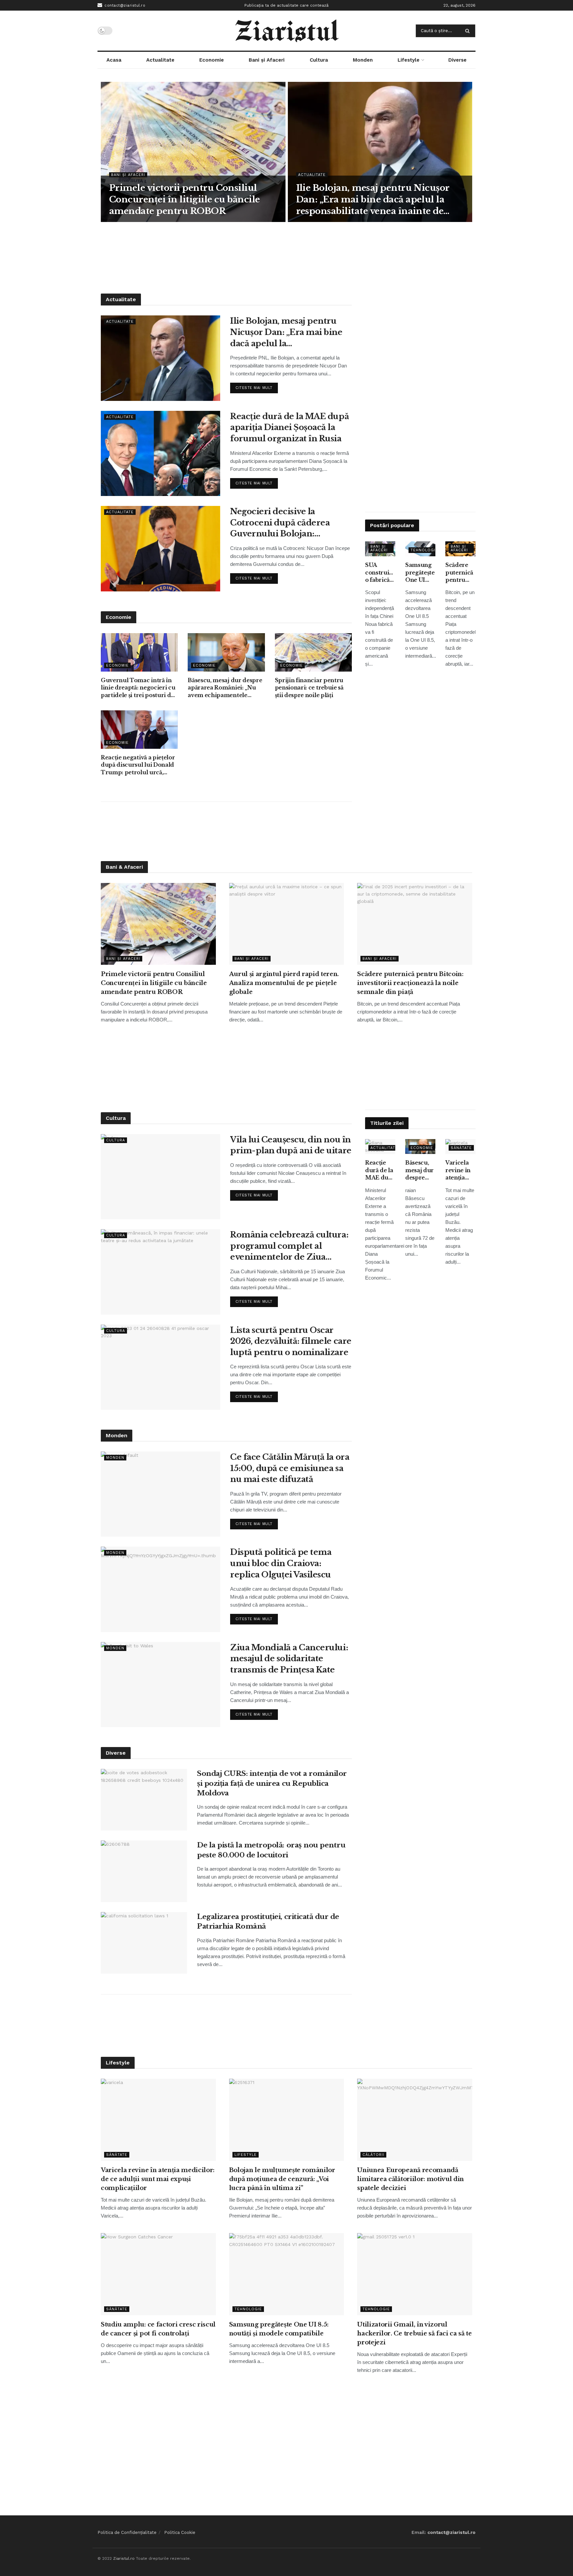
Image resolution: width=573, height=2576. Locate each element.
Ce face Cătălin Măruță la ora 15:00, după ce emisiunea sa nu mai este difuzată (290, 1468)
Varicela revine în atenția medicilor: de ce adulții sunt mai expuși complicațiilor (460, 1170)
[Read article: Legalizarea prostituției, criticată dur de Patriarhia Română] (144, 1943)
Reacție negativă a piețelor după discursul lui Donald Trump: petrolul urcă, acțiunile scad (138, 765)
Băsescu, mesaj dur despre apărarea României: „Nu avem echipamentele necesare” (225, 688)
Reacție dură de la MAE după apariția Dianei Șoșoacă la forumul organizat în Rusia (289, 427)
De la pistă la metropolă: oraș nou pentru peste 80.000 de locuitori (271, 1850)
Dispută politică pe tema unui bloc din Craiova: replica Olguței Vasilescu (281, 1563)
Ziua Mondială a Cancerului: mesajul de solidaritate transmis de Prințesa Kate (289, 1659)
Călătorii (373, 2155)
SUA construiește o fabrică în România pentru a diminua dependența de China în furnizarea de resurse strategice (380, 573)
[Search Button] (469, 31)
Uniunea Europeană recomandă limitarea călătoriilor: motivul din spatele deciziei (411, 2179)
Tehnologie (424, 550)
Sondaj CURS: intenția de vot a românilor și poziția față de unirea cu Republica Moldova (272, 1783)
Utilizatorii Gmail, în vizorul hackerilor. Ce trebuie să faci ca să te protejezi (414, 2333)
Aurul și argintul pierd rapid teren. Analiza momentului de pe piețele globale (284, 983)
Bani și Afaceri (267, 60)
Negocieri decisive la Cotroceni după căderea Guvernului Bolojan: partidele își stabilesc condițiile (280, 523)
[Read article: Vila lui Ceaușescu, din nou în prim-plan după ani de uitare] (160, 1177)
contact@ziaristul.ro (124, 5)
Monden (363, 60)
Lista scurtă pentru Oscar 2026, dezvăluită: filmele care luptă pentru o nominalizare (291, 1341)
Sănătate (461, 1148)
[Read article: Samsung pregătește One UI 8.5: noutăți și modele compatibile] (287, 2274)
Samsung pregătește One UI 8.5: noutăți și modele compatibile (420, 573)
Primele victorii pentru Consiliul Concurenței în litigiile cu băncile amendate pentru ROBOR (185, 199)
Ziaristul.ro (124, 2558)
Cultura (319, 60)
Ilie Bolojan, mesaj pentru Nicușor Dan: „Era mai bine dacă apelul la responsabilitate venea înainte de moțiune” (373, 200)
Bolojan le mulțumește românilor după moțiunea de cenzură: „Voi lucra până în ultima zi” (282, 2179)
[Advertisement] (286, 257)
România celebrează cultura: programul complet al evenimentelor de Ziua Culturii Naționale (289, 1246)
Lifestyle (409, 60)
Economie (212, 60)
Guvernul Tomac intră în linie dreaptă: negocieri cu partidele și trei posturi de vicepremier (138, 688)
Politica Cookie (180, 2532)
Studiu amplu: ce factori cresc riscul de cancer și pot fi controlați (158, 2329)
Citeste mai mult (257, 386)
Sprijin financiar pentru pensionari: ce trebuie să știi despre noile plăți (309, 688)
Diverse (457, 60)
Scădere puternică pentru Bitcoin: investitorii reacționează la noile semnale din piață (460, 573)
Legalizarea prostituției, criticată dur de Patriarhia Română (268, 1921)
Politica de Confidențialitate (127, 2532)
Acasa (114, 60)
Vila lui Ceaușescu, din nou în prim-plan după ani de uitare (291, 1145)
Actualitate (160, 60)
